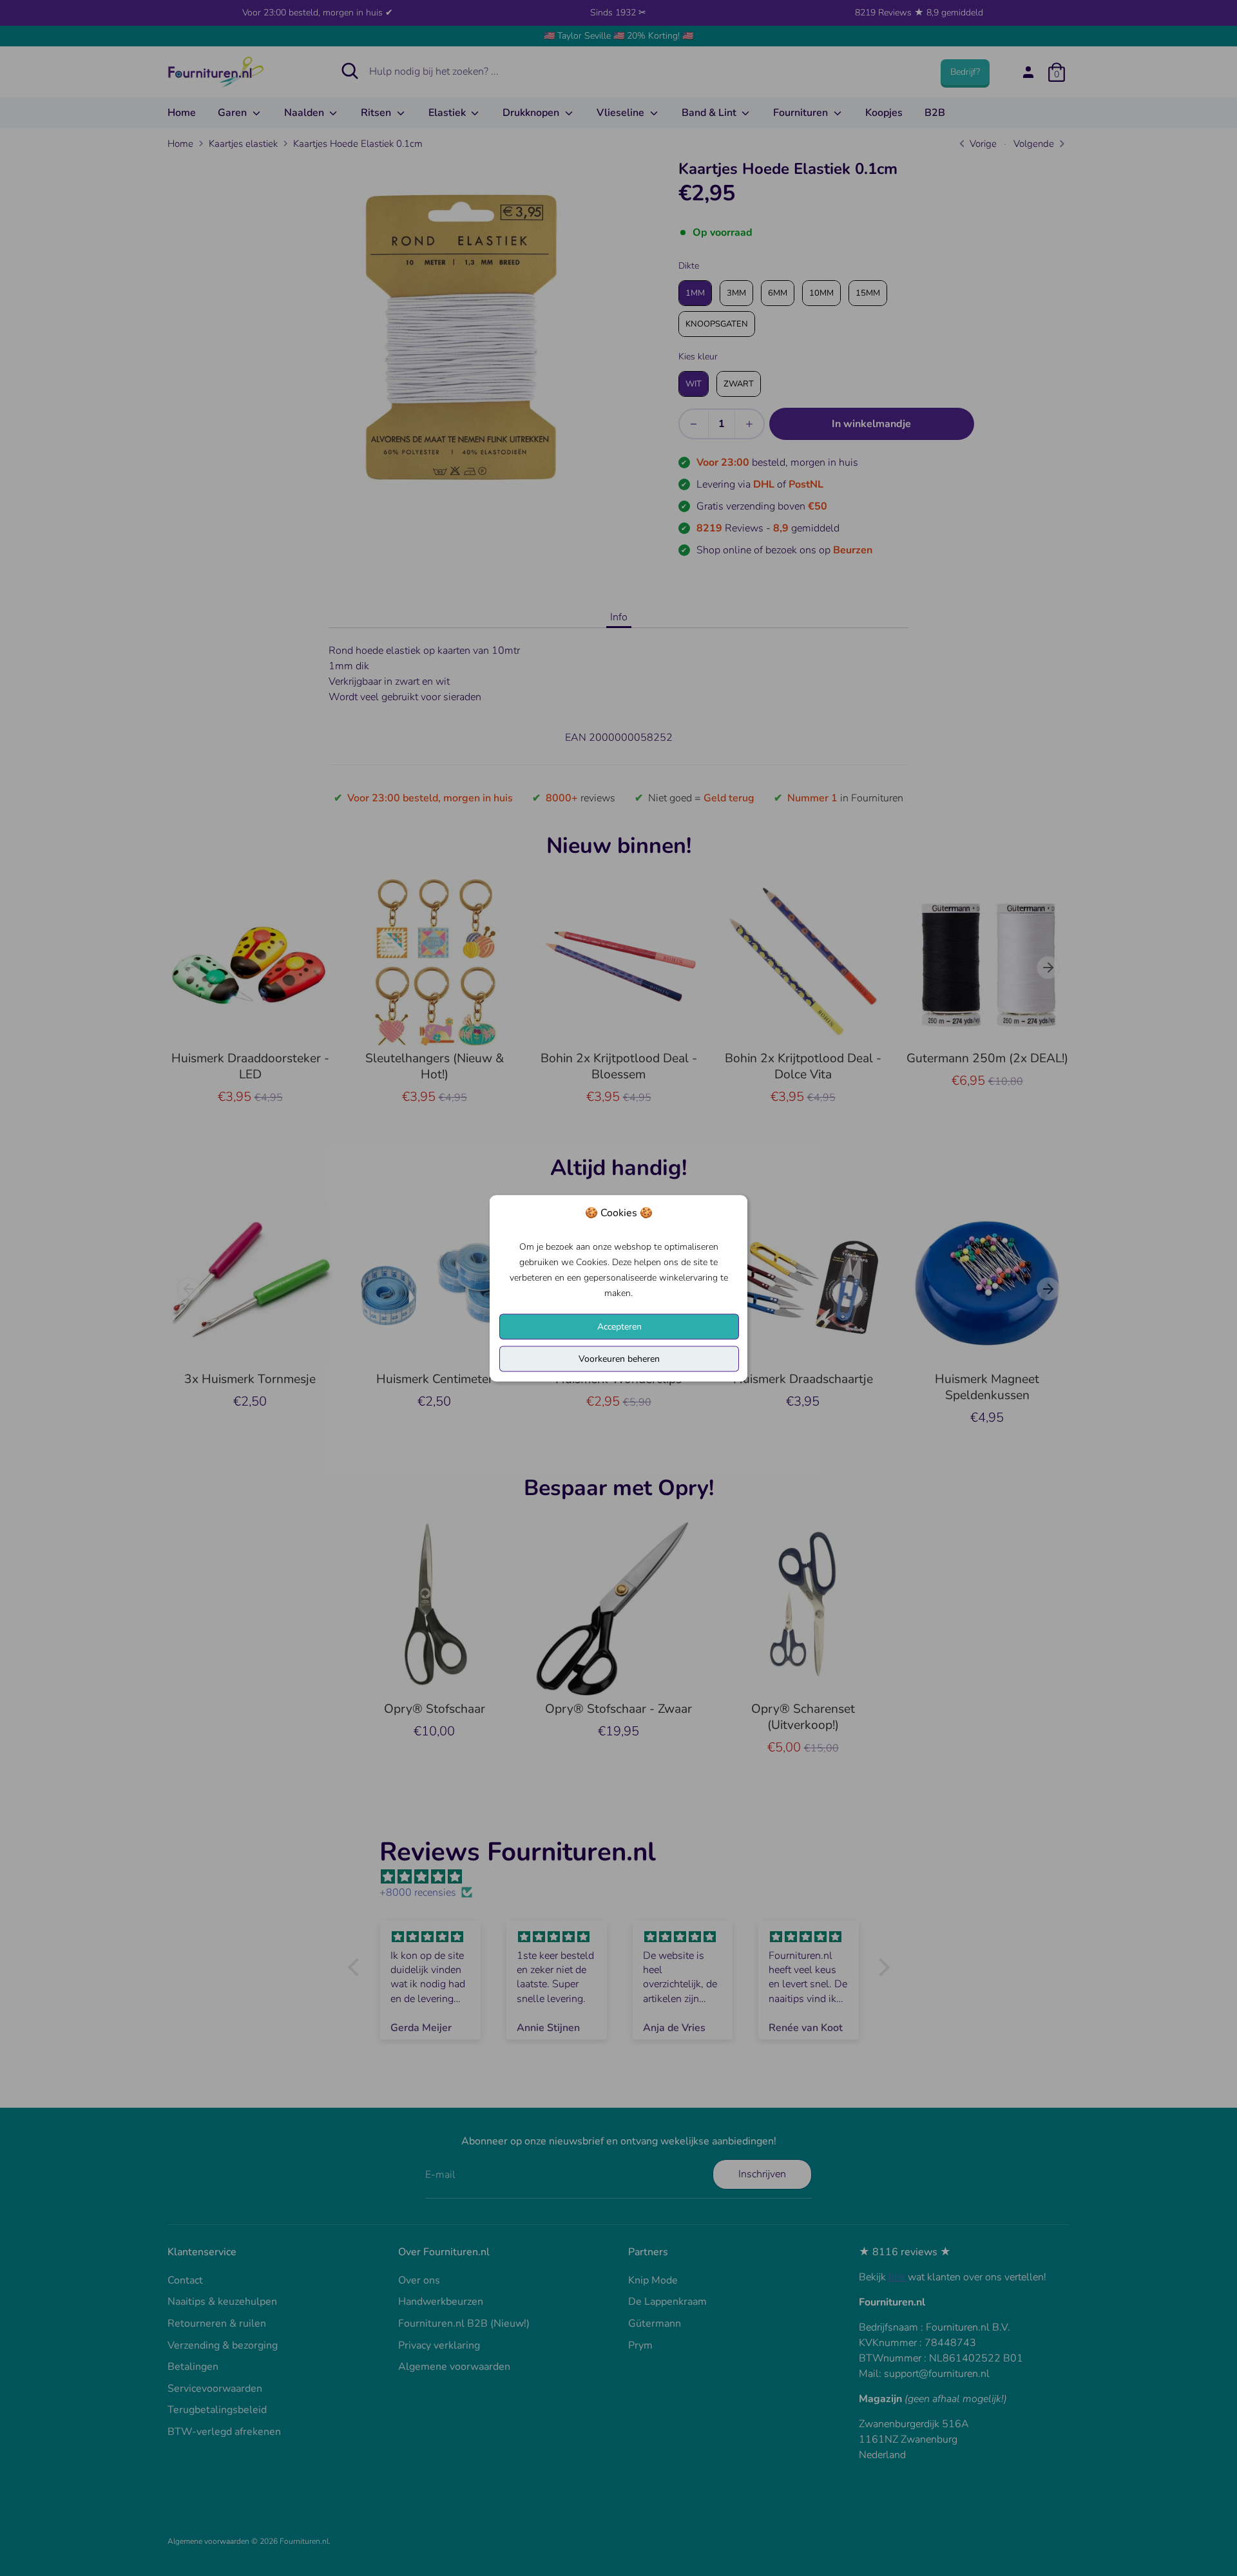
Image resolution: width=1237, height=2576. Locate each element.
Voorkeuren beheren (619, 1358)
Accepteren (619, 1326)
